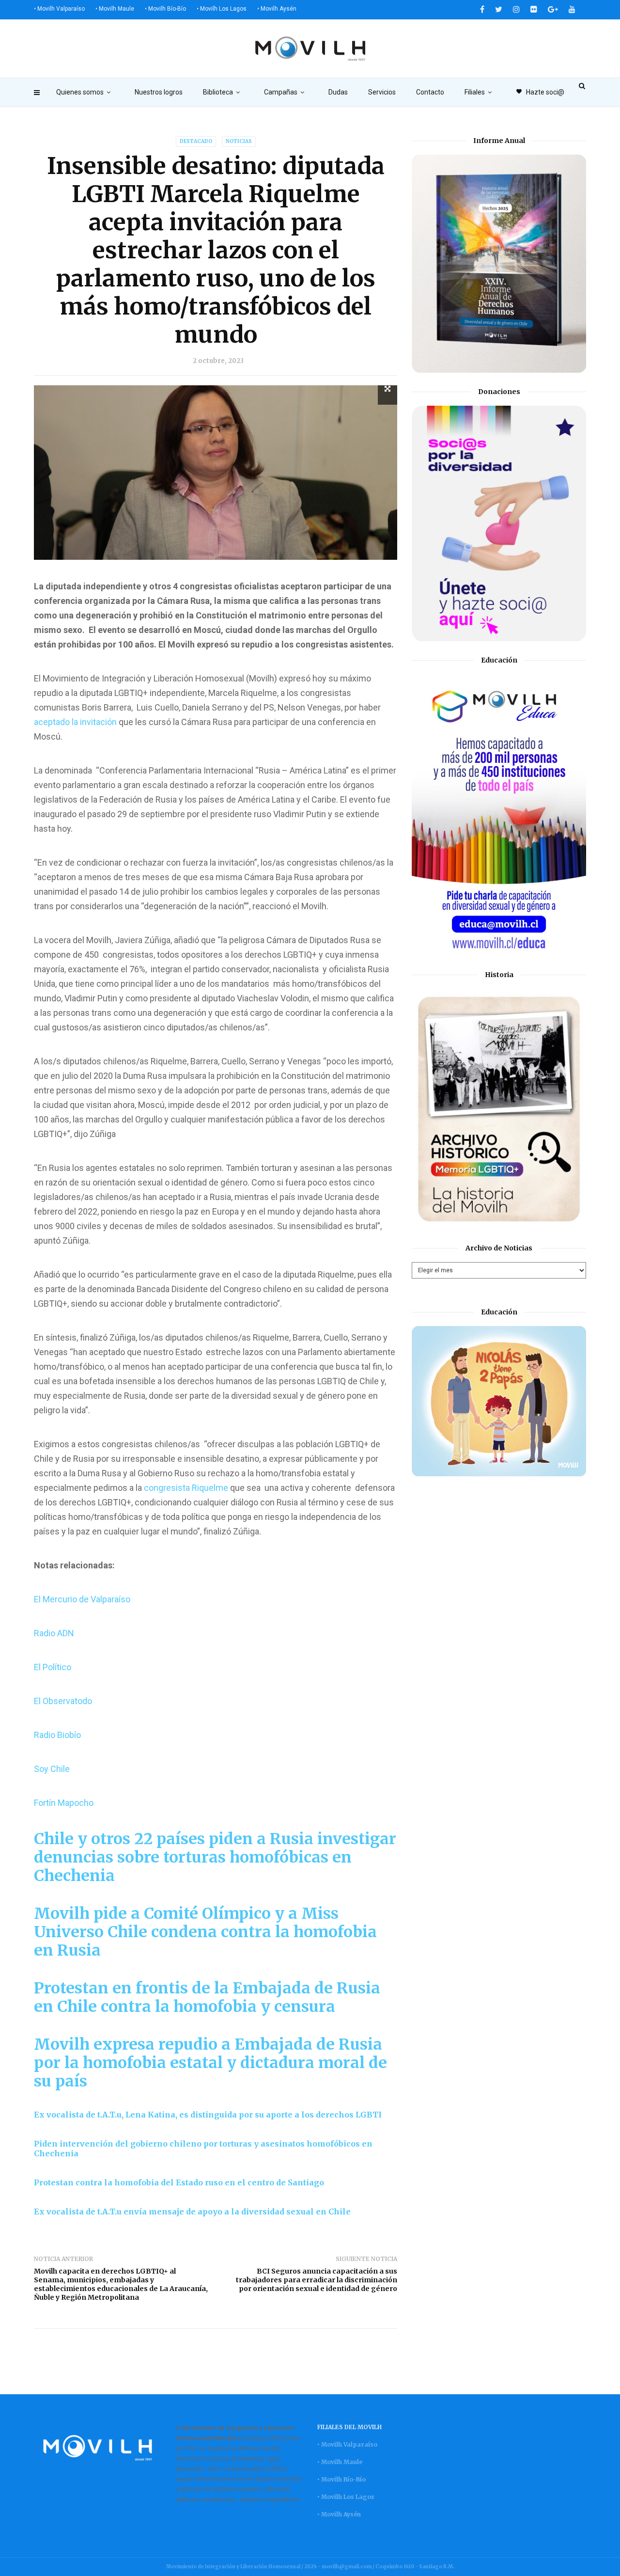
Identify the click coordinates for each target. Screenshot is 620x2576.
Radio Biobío (57, 1735)
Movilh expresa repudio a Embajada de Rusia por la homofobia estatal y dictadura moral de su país (210, 2063)
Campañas (281, 92)
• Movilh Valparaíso (59, 9)
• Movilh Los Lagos (222, 9)
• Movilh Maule (115, 9)
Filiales (475, 92)
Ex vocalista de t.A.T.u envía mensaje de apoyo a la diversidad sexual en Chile (192, 2212)
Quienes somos (80, 92)
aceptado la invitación (75, 722)
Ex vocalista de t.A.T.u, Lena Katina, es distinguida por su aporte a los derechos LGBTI (208, 2115)
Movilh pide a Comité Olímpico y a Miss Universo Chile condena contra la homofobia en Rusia (205, 1932)
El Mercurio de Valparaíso (82, 1599)
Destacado (196, 141)
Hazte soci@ (540, 92)
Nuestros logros (159, 92)
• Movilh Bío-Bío (165, 9)
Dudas (338, 92)
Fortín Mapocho (64, 1803)
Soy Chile (52, 1769)
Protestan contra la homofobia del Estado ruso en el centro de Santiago (179, 2182)
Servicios (382, 92)
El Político (53, 1667)
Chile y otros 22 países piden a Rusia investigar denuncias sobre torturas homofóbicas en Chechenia (215, 1857)
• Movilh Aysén (277, 9)
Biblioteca (218, 92)
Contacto (430, 92)
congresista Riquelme (185, 1488)
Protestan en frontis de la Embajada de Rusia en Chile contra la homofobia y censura (207, 1997)
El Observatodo (63, 1701)
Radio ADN (54, 1633)
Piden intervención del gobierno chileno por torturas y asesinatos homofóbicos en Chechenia (203, 2149)
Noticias (239, 141)
